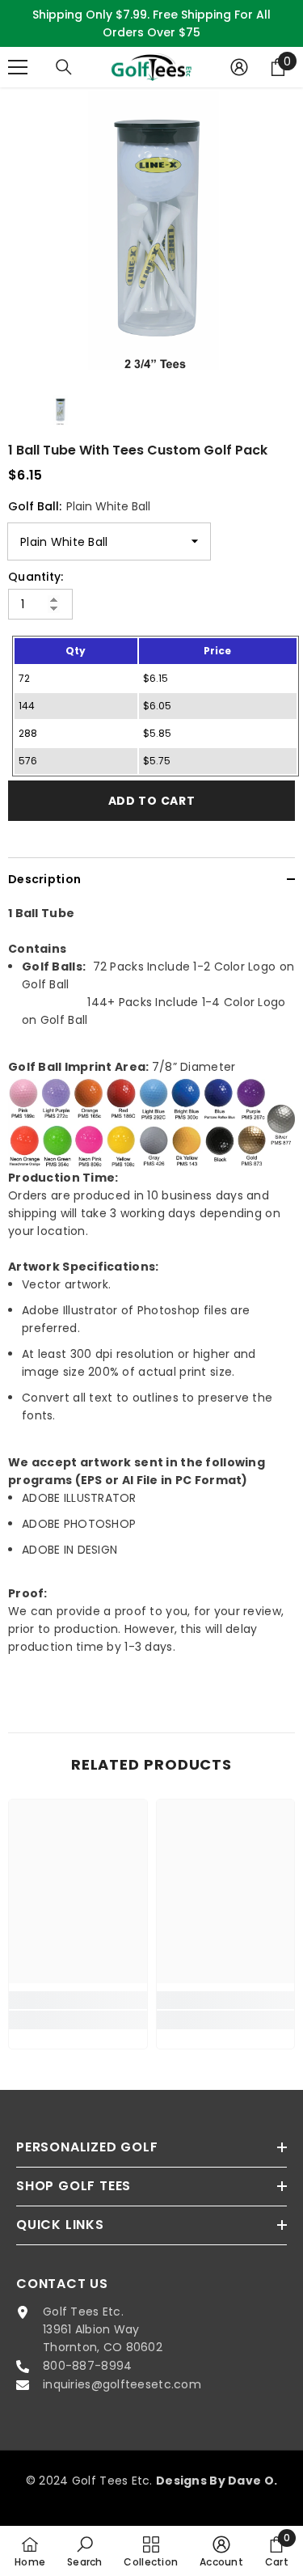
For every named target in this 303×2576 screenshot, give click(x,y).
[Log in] (239, 67)
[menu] (18, 67)
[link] (78, 2000)
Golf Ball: (79, 506)
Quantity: (36, 577)
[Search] (64, 67)
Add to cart (152, 801)
